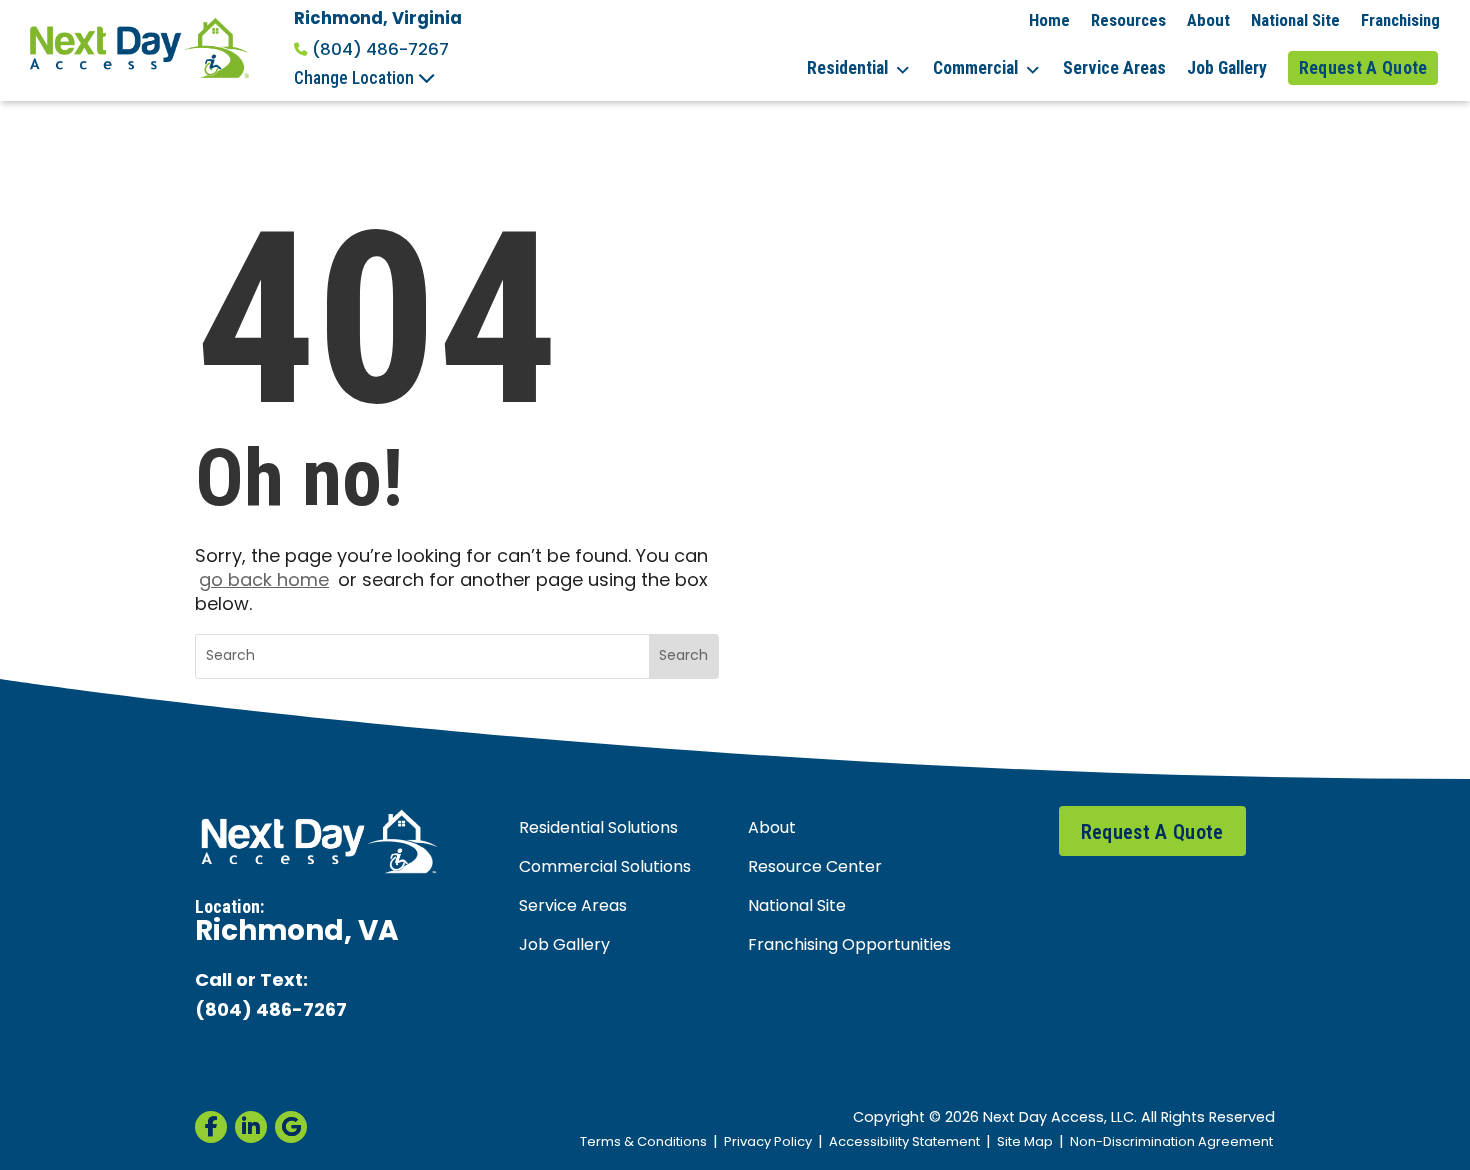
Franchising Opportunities (849, 946)
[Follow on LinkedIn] (251, 1127)
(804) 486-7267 (380, 50)
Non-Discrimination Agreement (1171, 1142)
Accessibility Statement (904, 1142)
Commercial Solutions (605, 868)
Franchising (1400, 20)
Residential (847, 68)
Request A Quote (1363, 68)
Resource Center (815, 868)
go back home (264, 581)
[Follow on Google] (291, 1127)
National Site (1295, 20)
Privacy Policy (768, 1142)
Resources (1128, 20)
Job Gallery (1227, 68)
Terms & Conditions (643, 1142)
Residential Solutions (598, 829)
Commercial (975, 68)
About (1208, 20)
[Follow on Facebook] (211, 1127)
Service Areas (1114, 68)
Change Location (356, 78)
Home (1049, 20)
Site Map (1025, 1142)
